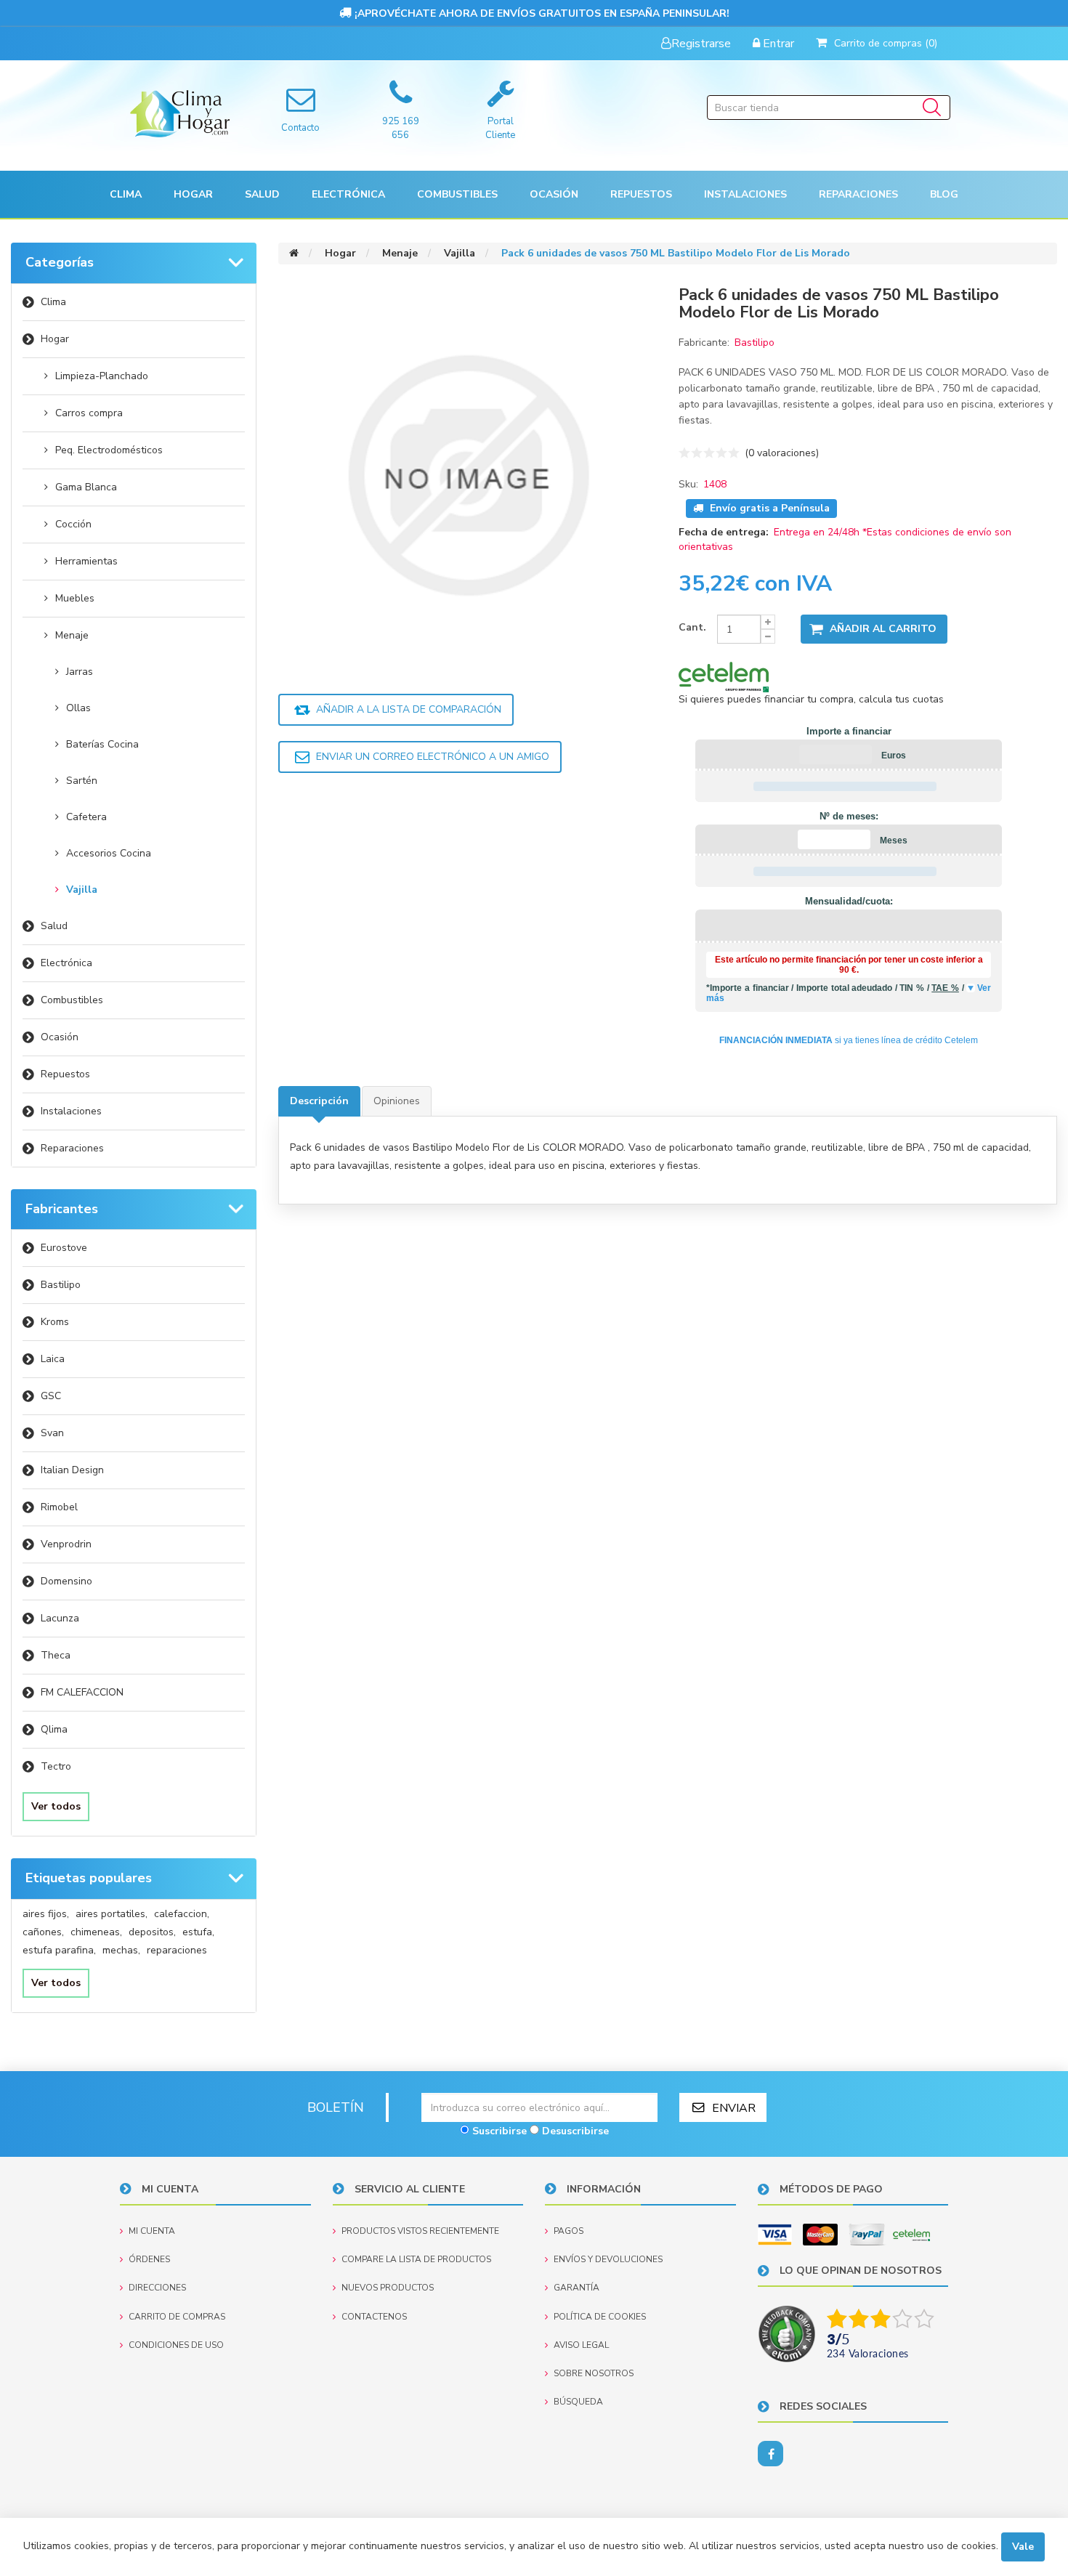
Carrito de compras (177, 2317)
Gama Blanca (86, 487)
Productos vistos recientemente (420, 2231)
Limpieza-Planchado (102, 376)
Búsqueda (578, 2402)
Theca (56, 1655)
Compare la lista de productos (416, 2259)
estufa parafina (59, 1950)
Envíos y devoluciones (608, 2259)
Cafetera (86, 817)
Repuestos (65, 1074)
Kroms (55, 1322)
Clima (53, 302)
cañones (43, 1932)
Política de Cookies (600, 2317)
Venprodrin (66, 1544)
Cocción (73, 524)
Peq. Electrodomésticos (109, 450)
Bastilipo (61, 1285)
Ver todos (56, 1806)
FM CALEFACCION (82, 1692)
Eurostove (64, 1248)
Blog (944, 194)
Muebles (75, 598)
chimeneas (96, 1932)
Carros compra (89, 413)
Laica (53, 1359)
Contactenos (374, 2317)
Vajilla (82, 890)
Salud (54, 926)
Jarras (80, 672)
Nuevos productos (388, 2288)
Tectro (56, 1766)
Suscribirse (499, 2131)
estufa (198, 1932)
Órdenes (149, 2259)
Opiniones (397, 1101)
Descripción (319, 1101)
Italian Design (72, 1470)
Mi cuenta (152, 2231)
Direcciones (157, 2288)
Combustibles (457, 194)
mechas (121, 1950)
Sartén (82, 781)
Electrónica (66, 963)
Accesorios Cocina (109, 853)
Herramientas (86, 561)
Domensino (66, 1581)
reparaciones (177, 1950)
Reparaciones (858, 194)
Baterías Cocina (102, 744)
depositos (152, 1932)
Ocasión (60, 1037)
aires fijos (46, 1914)
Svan (52, 1433)
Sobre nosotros (594, 2373)
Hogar (55, 339)
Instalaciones (71, 1111)
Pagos (569, 2231)
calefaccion (182, 1914)
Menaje (72, 635)
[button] (126, 194)
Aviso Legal (581, 2345)
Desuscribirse (575, 2131)
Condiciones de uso (176, 2345)
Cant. (692, 627)
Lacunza (60, 1618)
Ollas (78, 708)
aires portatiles (112, 1914)
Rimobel (59, 1507)
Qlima (54, 1729)
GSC (51, 1396)
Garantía (577, 2288)
